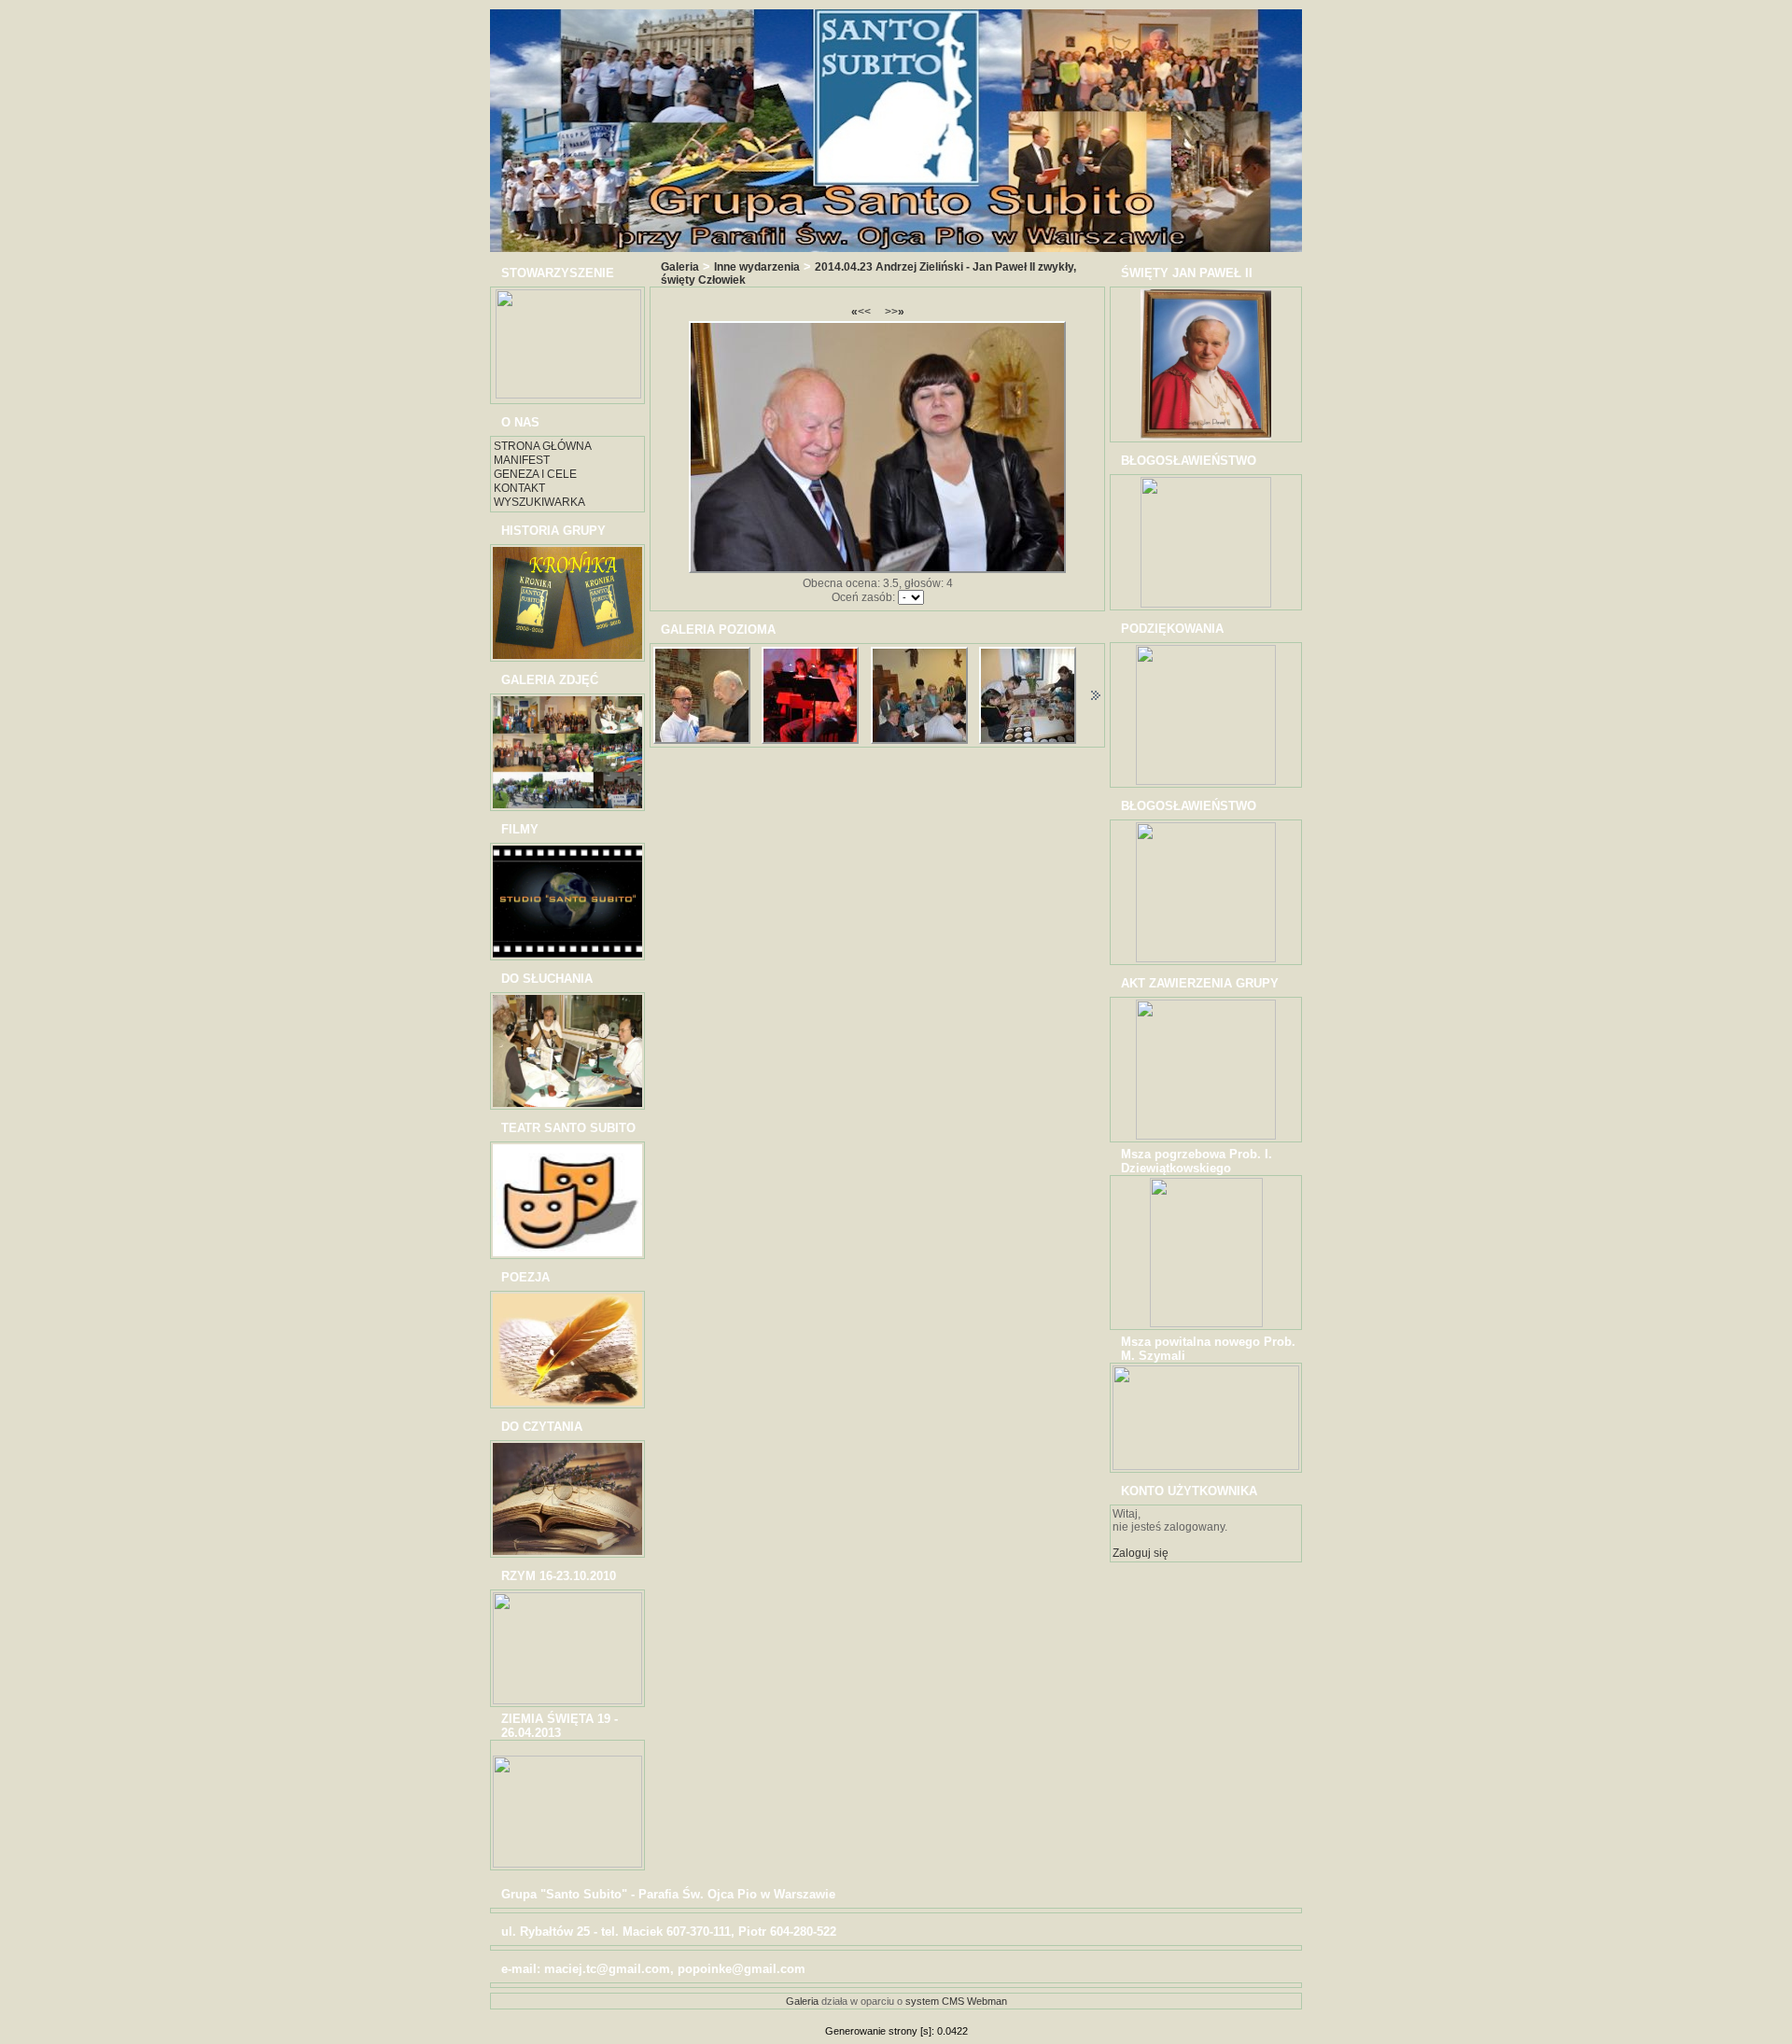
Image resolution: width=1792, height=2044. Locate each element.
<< (861, 312)
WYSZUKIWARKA (539, 502)
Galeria (680, 267)
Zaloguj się (1141, 1553)
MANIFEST (522, 460)
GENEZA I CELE (535, 474)
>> (895, 312)
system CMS (935, 2001)
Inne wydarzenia (757, 267)
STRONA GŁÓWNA (543, 446)
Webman (987, 2001)
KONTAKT (519, 488)
